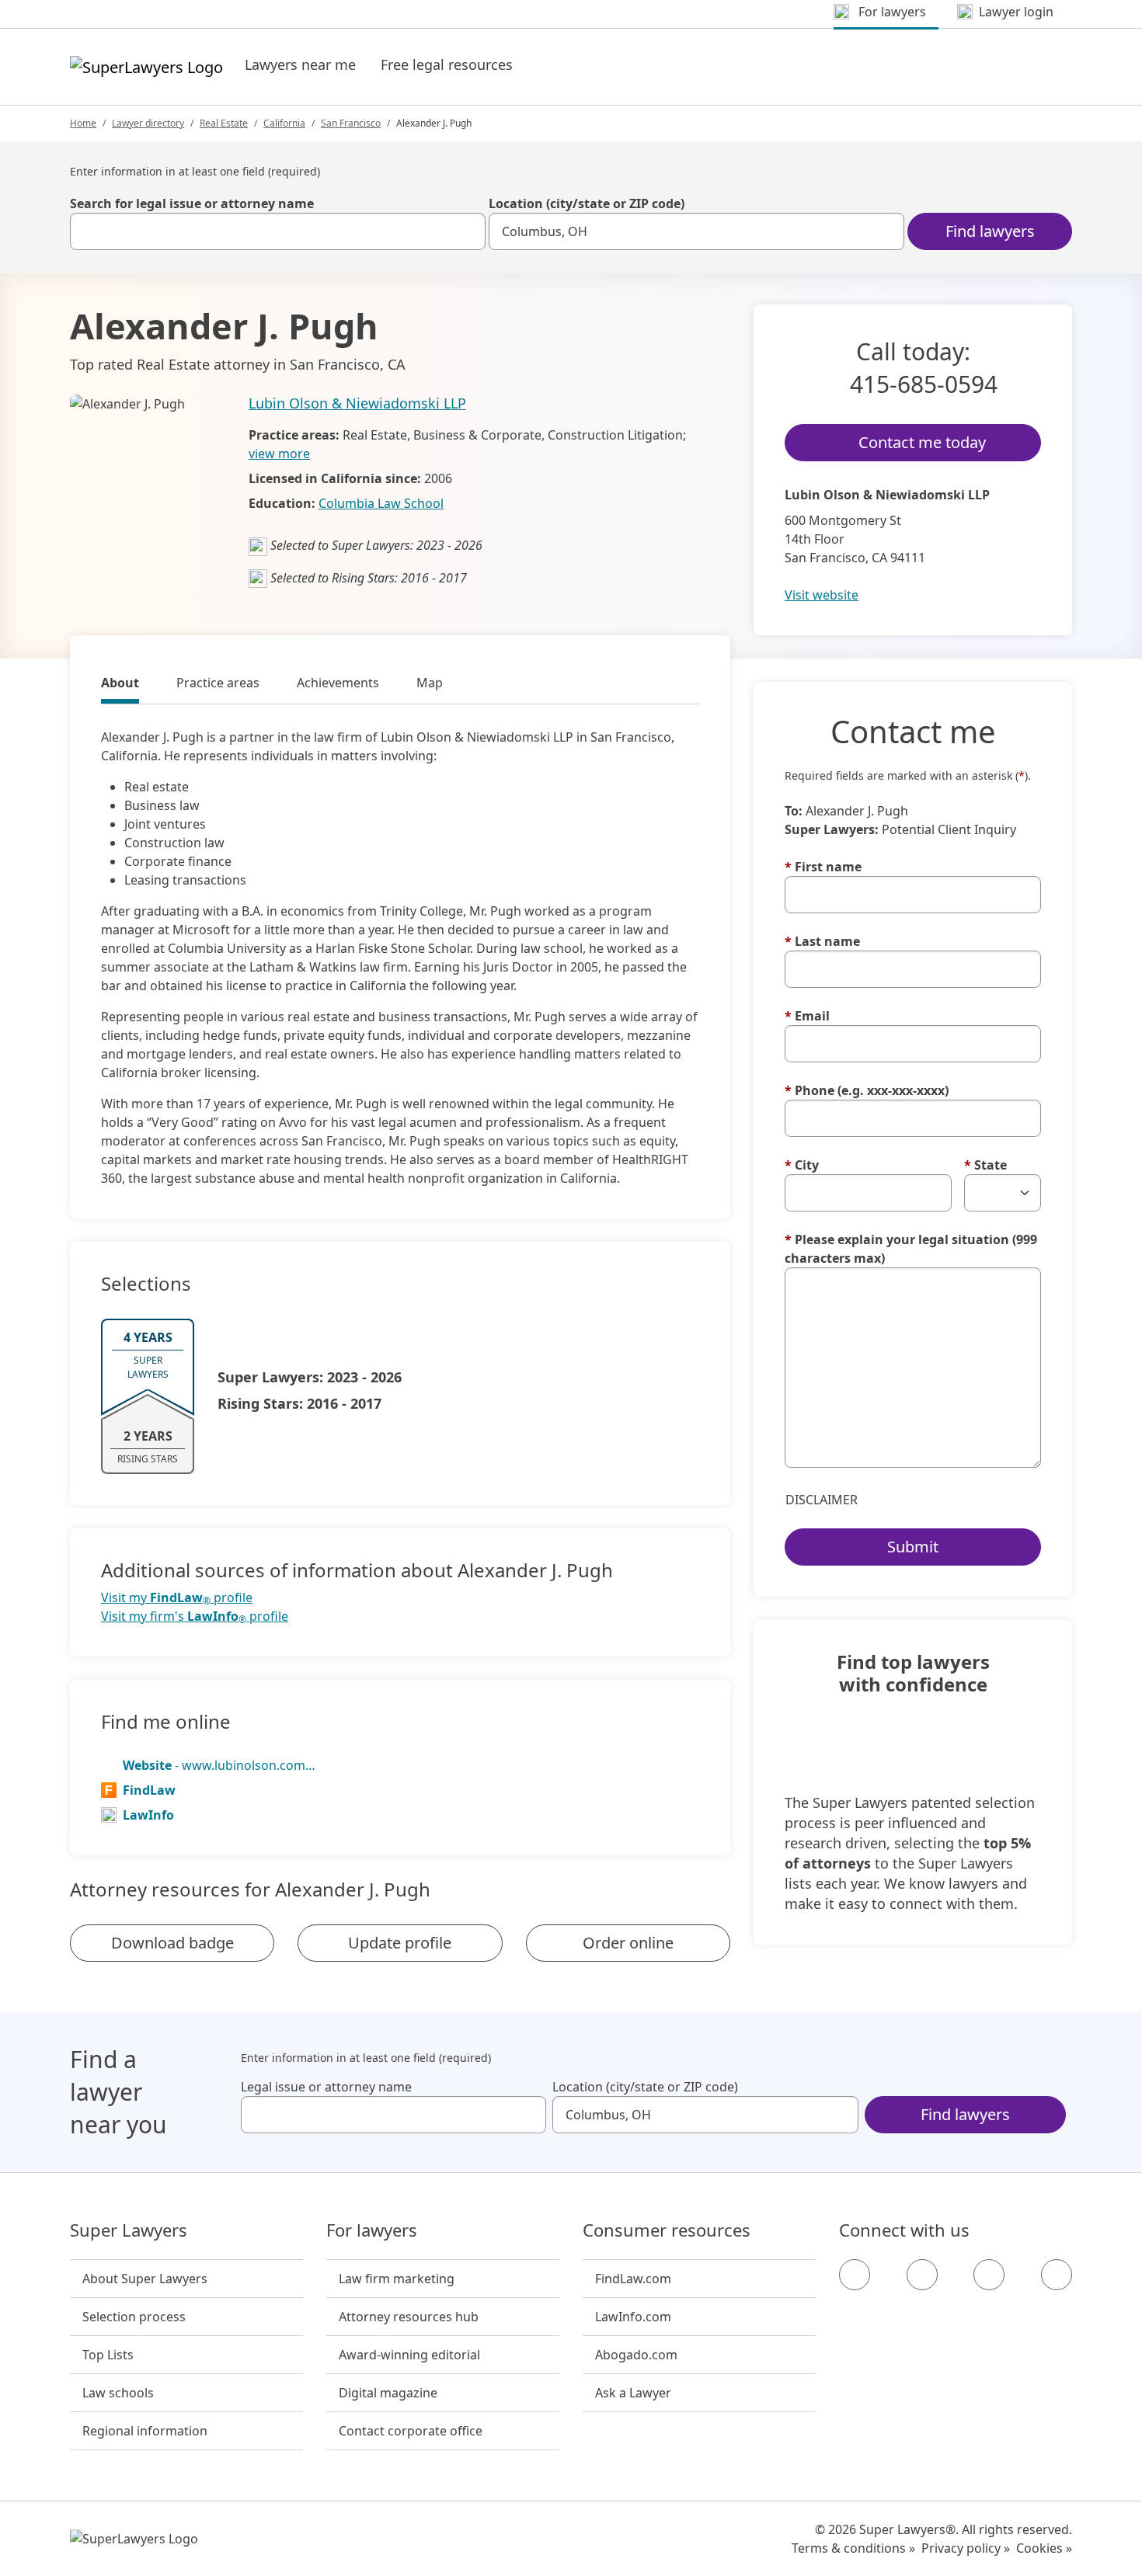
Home (83, 123)
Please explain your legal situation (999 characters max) (911, 1249)
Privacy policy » (966, 2548)
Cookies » (1044, 2548)
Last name (822, 941)
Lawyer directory (148, 123)
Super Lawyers (129, 2230)
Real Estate (224, 123)
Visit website (822, 595)
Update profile (400, 1943)
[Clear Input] (467, 231)
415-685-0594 (924, 384)
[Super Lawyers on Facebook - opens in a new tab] (855, 2275)
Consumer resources (667, 2230)
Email (807, 1016)
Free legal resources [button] (447, 64)
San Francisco (351, 123)
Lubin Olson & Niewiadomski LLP (357, 403)
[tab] (120, 685)
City (802, 1165)
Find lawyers (990, 231)
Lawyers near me (300, 64)
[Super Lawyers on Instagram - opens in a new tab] (922, 2275)
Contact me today (922, 442)
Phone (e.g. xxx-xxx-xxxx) (867, 1090)
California (284, 123)
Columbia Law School (381, 503)
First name (823, 867)
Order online (628, 1943)
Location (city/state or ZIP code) (587, 203)
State (985, 1165)
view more (279, 454)
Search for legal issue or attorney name (192, 203)
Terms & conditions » (853, 2548)
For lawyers (372, 2230)
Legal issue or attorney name (326, 2087)
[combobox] (278, 231)
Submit (913, 1547)
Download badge (172, 1943)
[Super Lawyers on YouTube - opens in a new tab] (989, 2275)
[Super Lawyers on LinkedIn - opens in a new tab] (1057, 2275)
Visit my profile (177, 1598)
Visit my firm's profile (195, 1617)
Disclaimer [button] (822, 1500)
